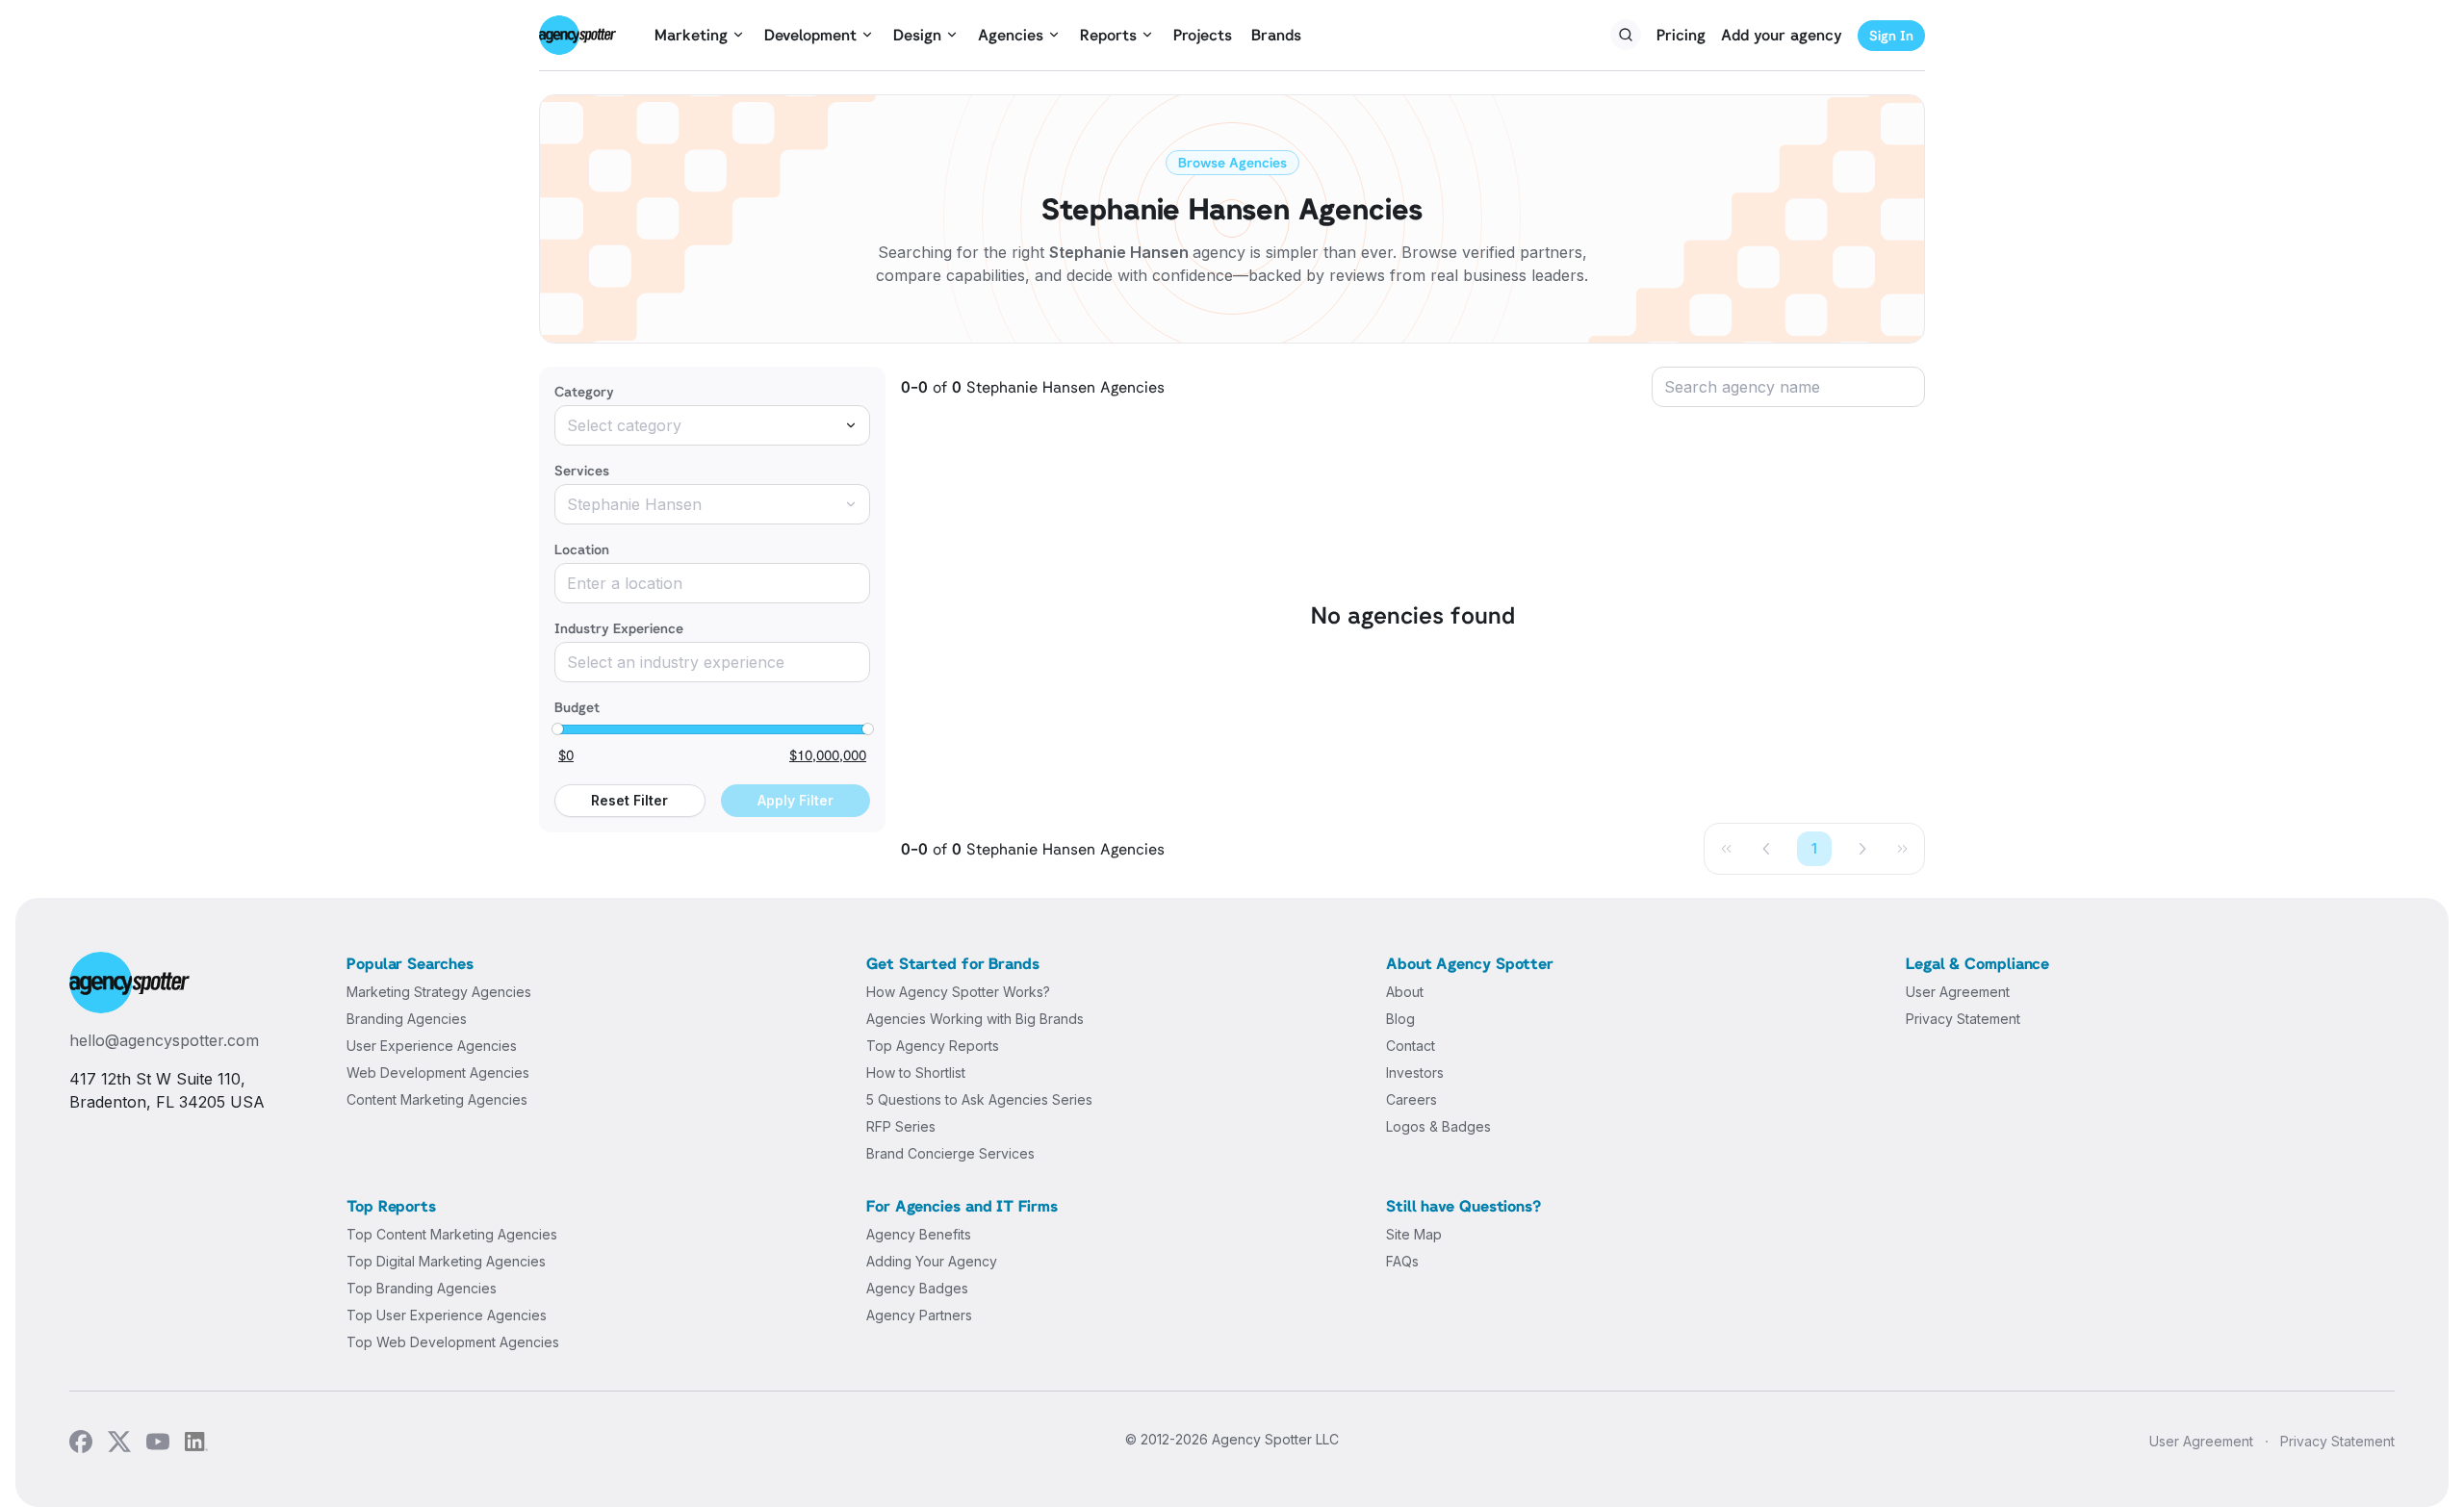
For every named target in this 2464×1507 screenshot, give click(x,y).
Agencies (1011, 35)
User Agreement (1958, 992)
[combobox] (712, 425)
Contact (1411, 1046)
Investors (1415, 1073)
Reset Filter (629, 800)
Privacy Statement (1963, 1019)
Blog (1400, 1019)
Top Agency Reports (933, 1046)
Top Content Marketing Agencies (452, 1234)
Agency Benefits (919, 1234)
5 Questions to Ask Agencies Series (979, 1099)
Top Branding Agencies (422, 1288)
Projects (1203, 35)
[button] (1767, 849)
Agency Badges (917, 1288)
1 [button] (1814, 848)
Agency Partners (919, 1315)
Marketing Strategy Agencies (439, 992)
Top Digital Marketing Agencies (446, 1261)
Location (582, 549)
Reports (1108, 35)
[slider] (557, 729)
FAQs (1402, 1261)
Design (917, 35)
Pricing (1681, 35)
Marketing (691, 35)
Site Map (1414, 1234)
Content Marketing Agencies (437, 1099)
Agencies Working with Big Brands (975, 1019)
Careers (1412, 1099)
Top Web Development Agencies (453, 1342)
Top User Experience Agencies (447, 1315)
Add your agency (1782, 35)
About (1405, 992)
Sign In (1891, 35)
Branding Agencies (407, 1019)
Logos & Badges (1438, 1126)
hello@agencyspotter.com (164, 1040)
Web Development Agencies (438, 1073)
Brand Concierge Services (950, 1153)
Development (810, 35)
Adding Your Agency (932, 1261)
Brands (1276, 35)
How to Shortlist (916, 1073)
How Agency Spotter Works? (958, 992)
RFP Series (901, 1126)
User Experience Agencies (432, 1046)
